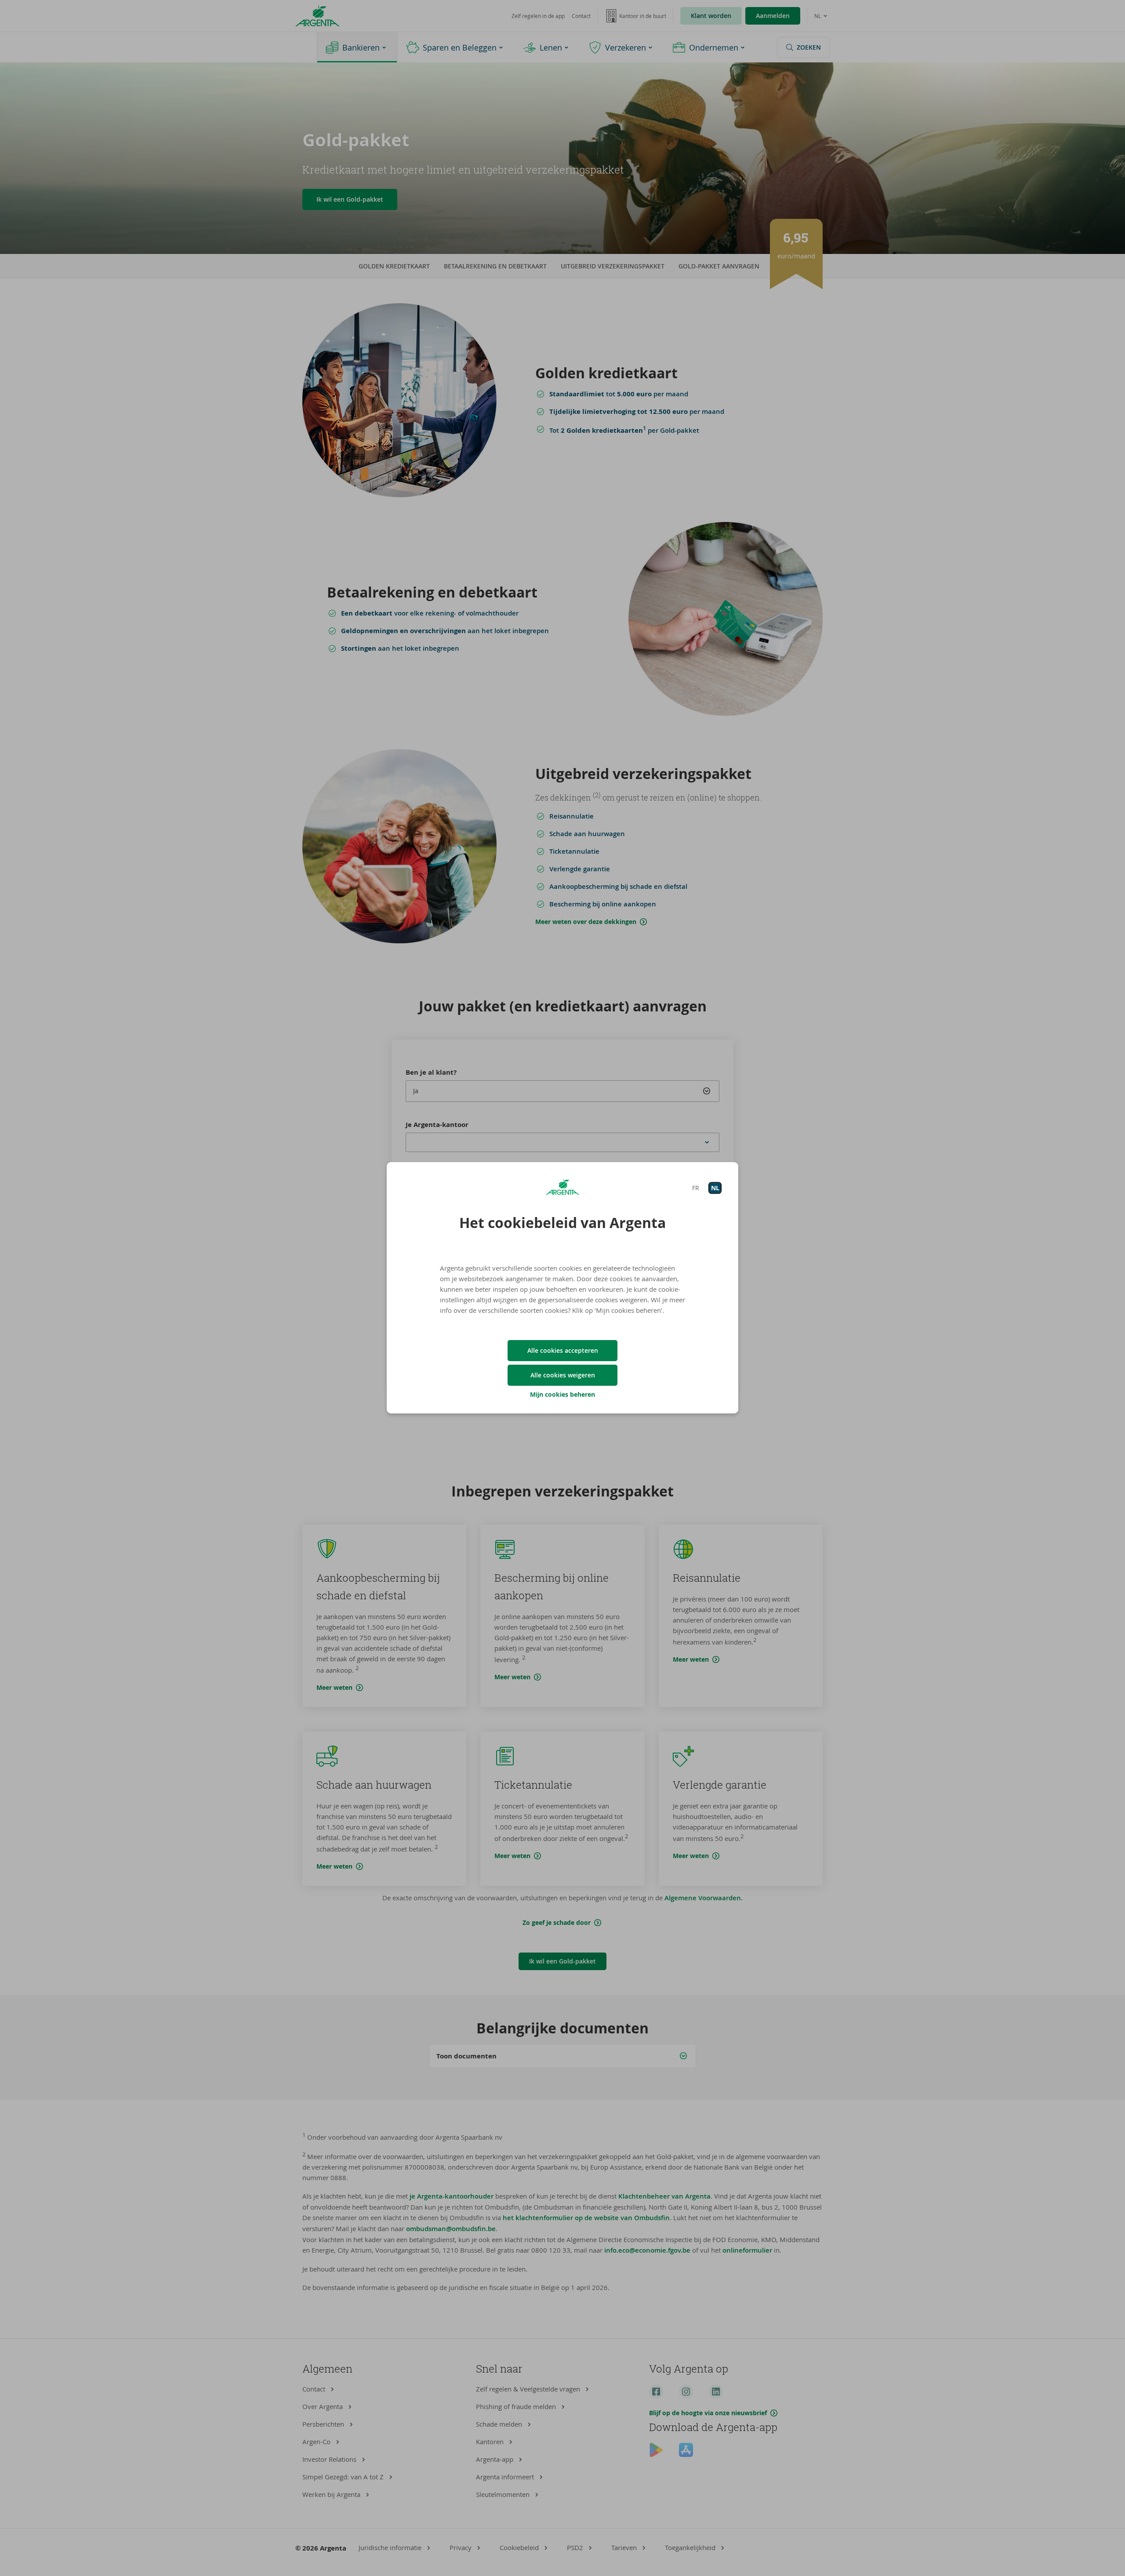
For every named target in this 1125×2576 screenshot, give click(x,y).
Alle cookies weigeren (563, 1375)
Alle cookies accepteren (563, 1350)
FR (696, 1188)
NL (715, 1188)
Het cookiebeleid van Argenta (562, 1223)
